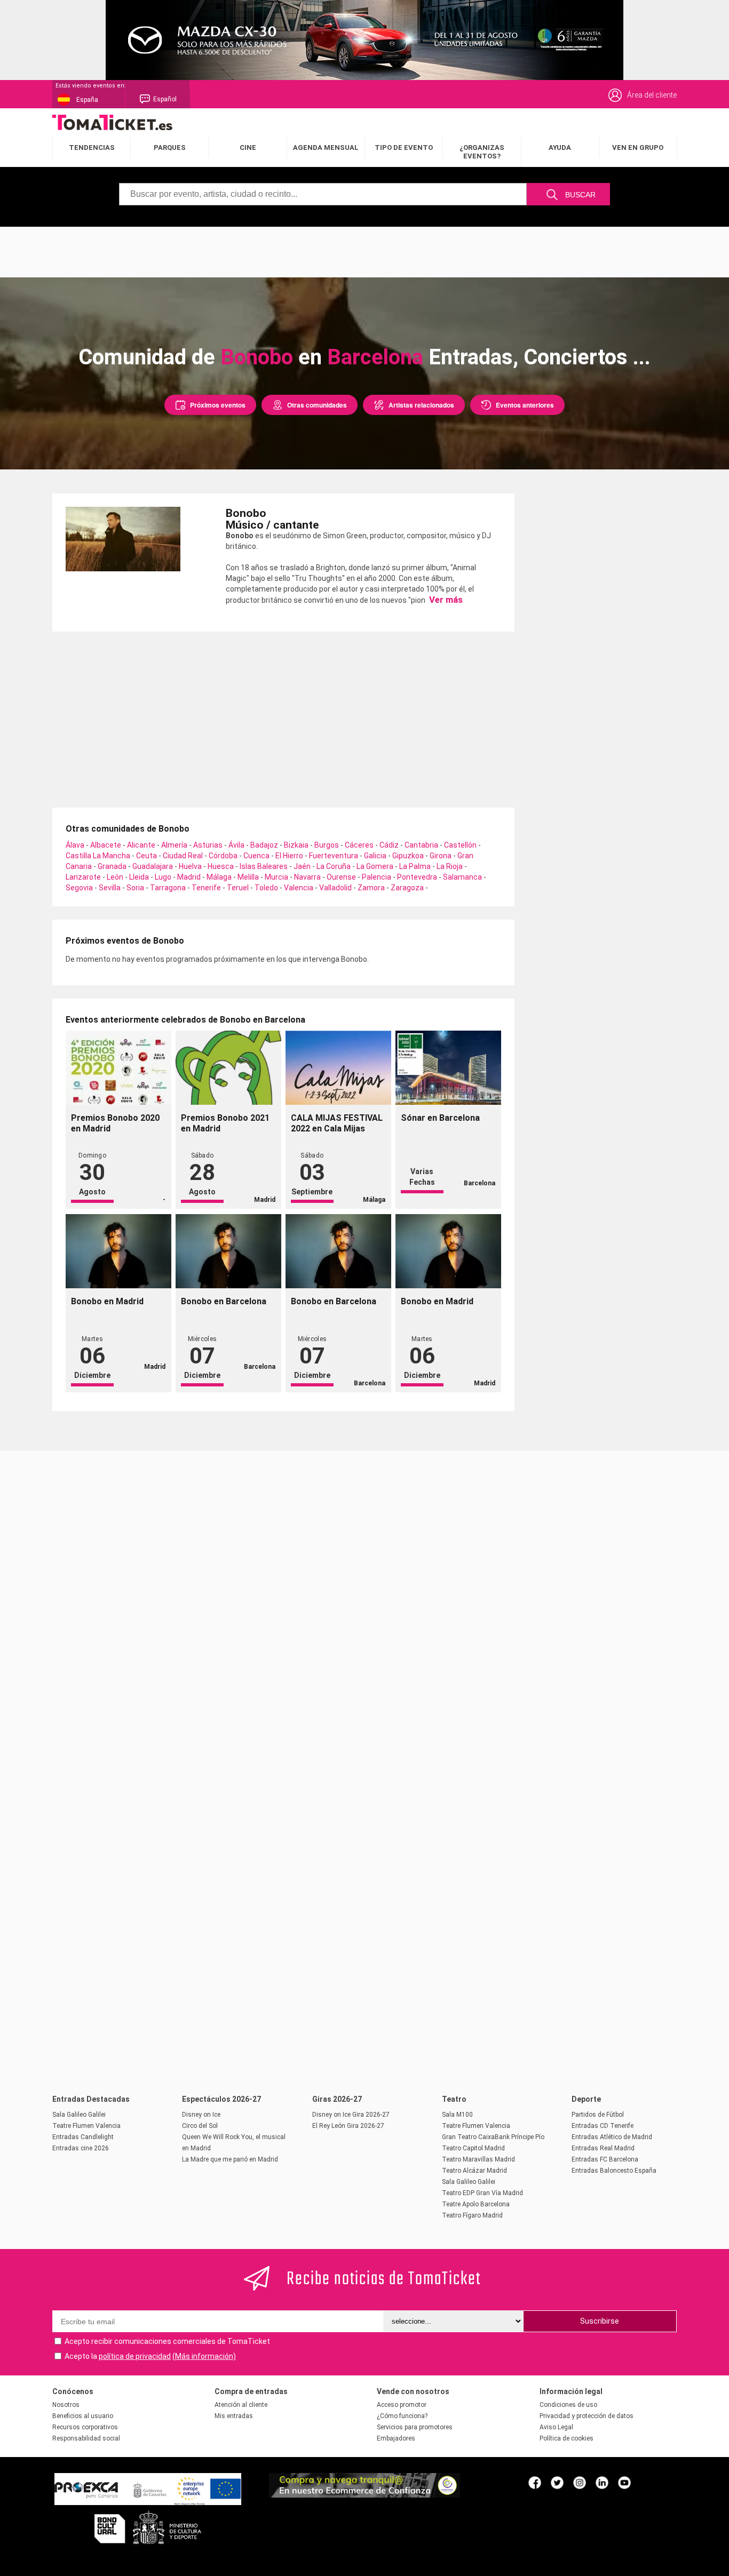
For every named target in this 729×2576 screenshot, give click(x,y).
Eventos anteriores (525, 405)
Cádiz (389, 845)
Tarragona (168, 888)
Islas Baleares (264, 866)
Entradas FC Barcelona (605, 2159)
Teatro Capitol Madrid (473, 2148)
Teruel (238, 888)
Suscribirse (600, 2321)
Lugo (163, 877)
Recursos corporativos (85, 2427)
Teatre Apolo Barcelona (476, 2204)
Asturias (208, 845)
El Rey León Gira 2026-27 (348, 2126)
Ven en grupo (638, 147)
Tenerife (206, 888)
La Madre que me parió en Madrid (230, 2159)
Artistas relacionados (421, 405)
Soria (135, 888)
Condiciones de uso (568, 2405)
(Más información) (204, 2356)
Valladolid (335, 888)
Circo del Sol (200, 2126)
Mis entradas (234, 2416)
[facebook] (535, 2482)
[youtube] (624, 2482)
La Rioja (450, 866)
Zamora (371, 888)
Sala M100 (457, 2115)
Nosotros (66, 2405)
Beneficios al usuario (83, 2416)
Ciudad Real (183, 856)
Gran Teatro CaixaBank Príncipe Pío (493, 2137)
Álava (75, 845)
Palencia (377, 877)
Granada (112, 866)
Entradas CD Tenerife (603, 2126)
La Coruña (334, 866)
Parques (170, 147)
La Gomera (375, 866)
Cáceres (359, 845)
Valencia (299, 888)
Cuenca (256, 856)
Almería (174, 845)
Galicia (375, 856)
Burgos (327, 845)
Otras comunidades (317, 405)
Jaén (302, 866)
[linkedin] (602, 2482)
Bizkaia (296, 845)
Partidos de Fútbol (598, 2115)
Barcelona (375, 357)
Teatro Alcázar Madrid (474, 2171)
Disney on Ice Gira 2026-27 (351, 2115)
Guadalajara (153, 866)
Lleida (139, 877)
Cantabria (421, 845)
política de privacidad (135, 2356)
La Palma (415, 866)
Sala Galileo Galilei (79, 2115)
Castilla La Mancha (98, 856)
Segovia (79, 888)
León (115, 877)
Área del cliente (652, 95)
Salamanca (462, 877)
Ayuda (560, 147)
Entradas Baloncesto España (614, 2171)
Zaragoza (407, 888)
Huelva (190, 866)
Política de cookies (566, 2438)
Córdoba (223, 856)
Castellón (460, 845)
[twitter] (557, 2482)
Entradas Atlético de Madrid (612, 2137)
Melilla (248, 877)
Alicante (141, 845)
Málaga (219, 877)
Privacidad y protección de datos (587, 2416)
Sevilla (110, 888)
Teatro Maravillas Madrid (478, 2159)
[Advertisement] (364, 251)
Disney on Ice (201, 2115)
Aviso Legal (556, 2427)
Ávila (236, 845)
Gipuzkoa (408, 856)
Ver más (445, 600)
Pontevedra (417, 877)
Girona (441, 856)
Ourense (341, 877)
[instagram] (580, 2482)
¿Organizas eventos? (482, 152)
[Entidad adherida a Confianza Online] (364, 2495)
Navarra (307, 877)
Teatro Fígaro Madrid (472, 2215)
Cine (248, 147)
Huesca (221, 866)
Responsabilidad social (86, 2438)
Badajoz (264, 845)
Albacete (106, 845)
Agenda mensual (326, 147)
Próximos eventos (218, 405)
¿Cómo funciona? (402, 2416)
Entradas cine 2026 (81, 2148)
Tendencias (92, 147)
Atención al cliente (241, 2405)
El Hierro (289, 856)
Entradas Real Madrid (603, 2148)
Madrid (189, 877)
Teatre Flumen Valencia (86, 2126)
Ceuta (146, 856)
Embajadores (396, 2438)
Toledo (266, 888)
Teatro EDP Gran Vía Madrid (482, 2193)
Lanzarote (83, 877)
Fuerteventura (334, 856)
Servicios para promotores (415, 2427)
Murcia (276, 877)
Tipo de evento (404, 147)
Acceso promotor (402, 2405)
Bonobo (257, 357)
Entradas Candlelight (83, 2137)
